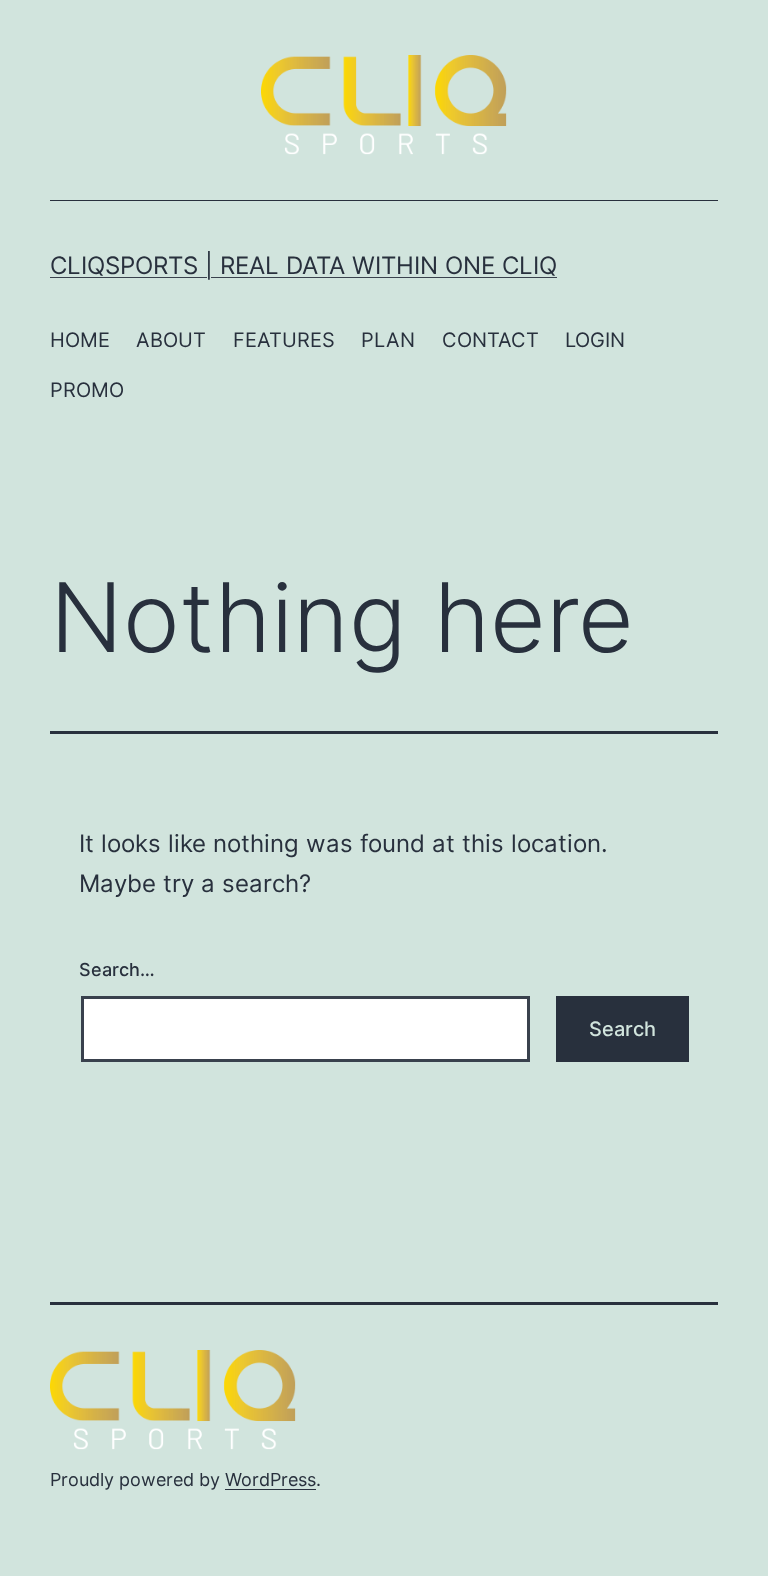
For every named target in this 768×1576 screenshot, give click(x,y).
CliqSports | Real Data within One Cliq (303, 265)
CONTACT (490, 340)
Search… (117, 969)
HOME (80, 340)
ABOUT (171, 340)
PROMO (87, 390)
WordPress (270, 1479)
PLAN (388, 340)
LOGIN (595, 340)
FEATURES (284, 340)
